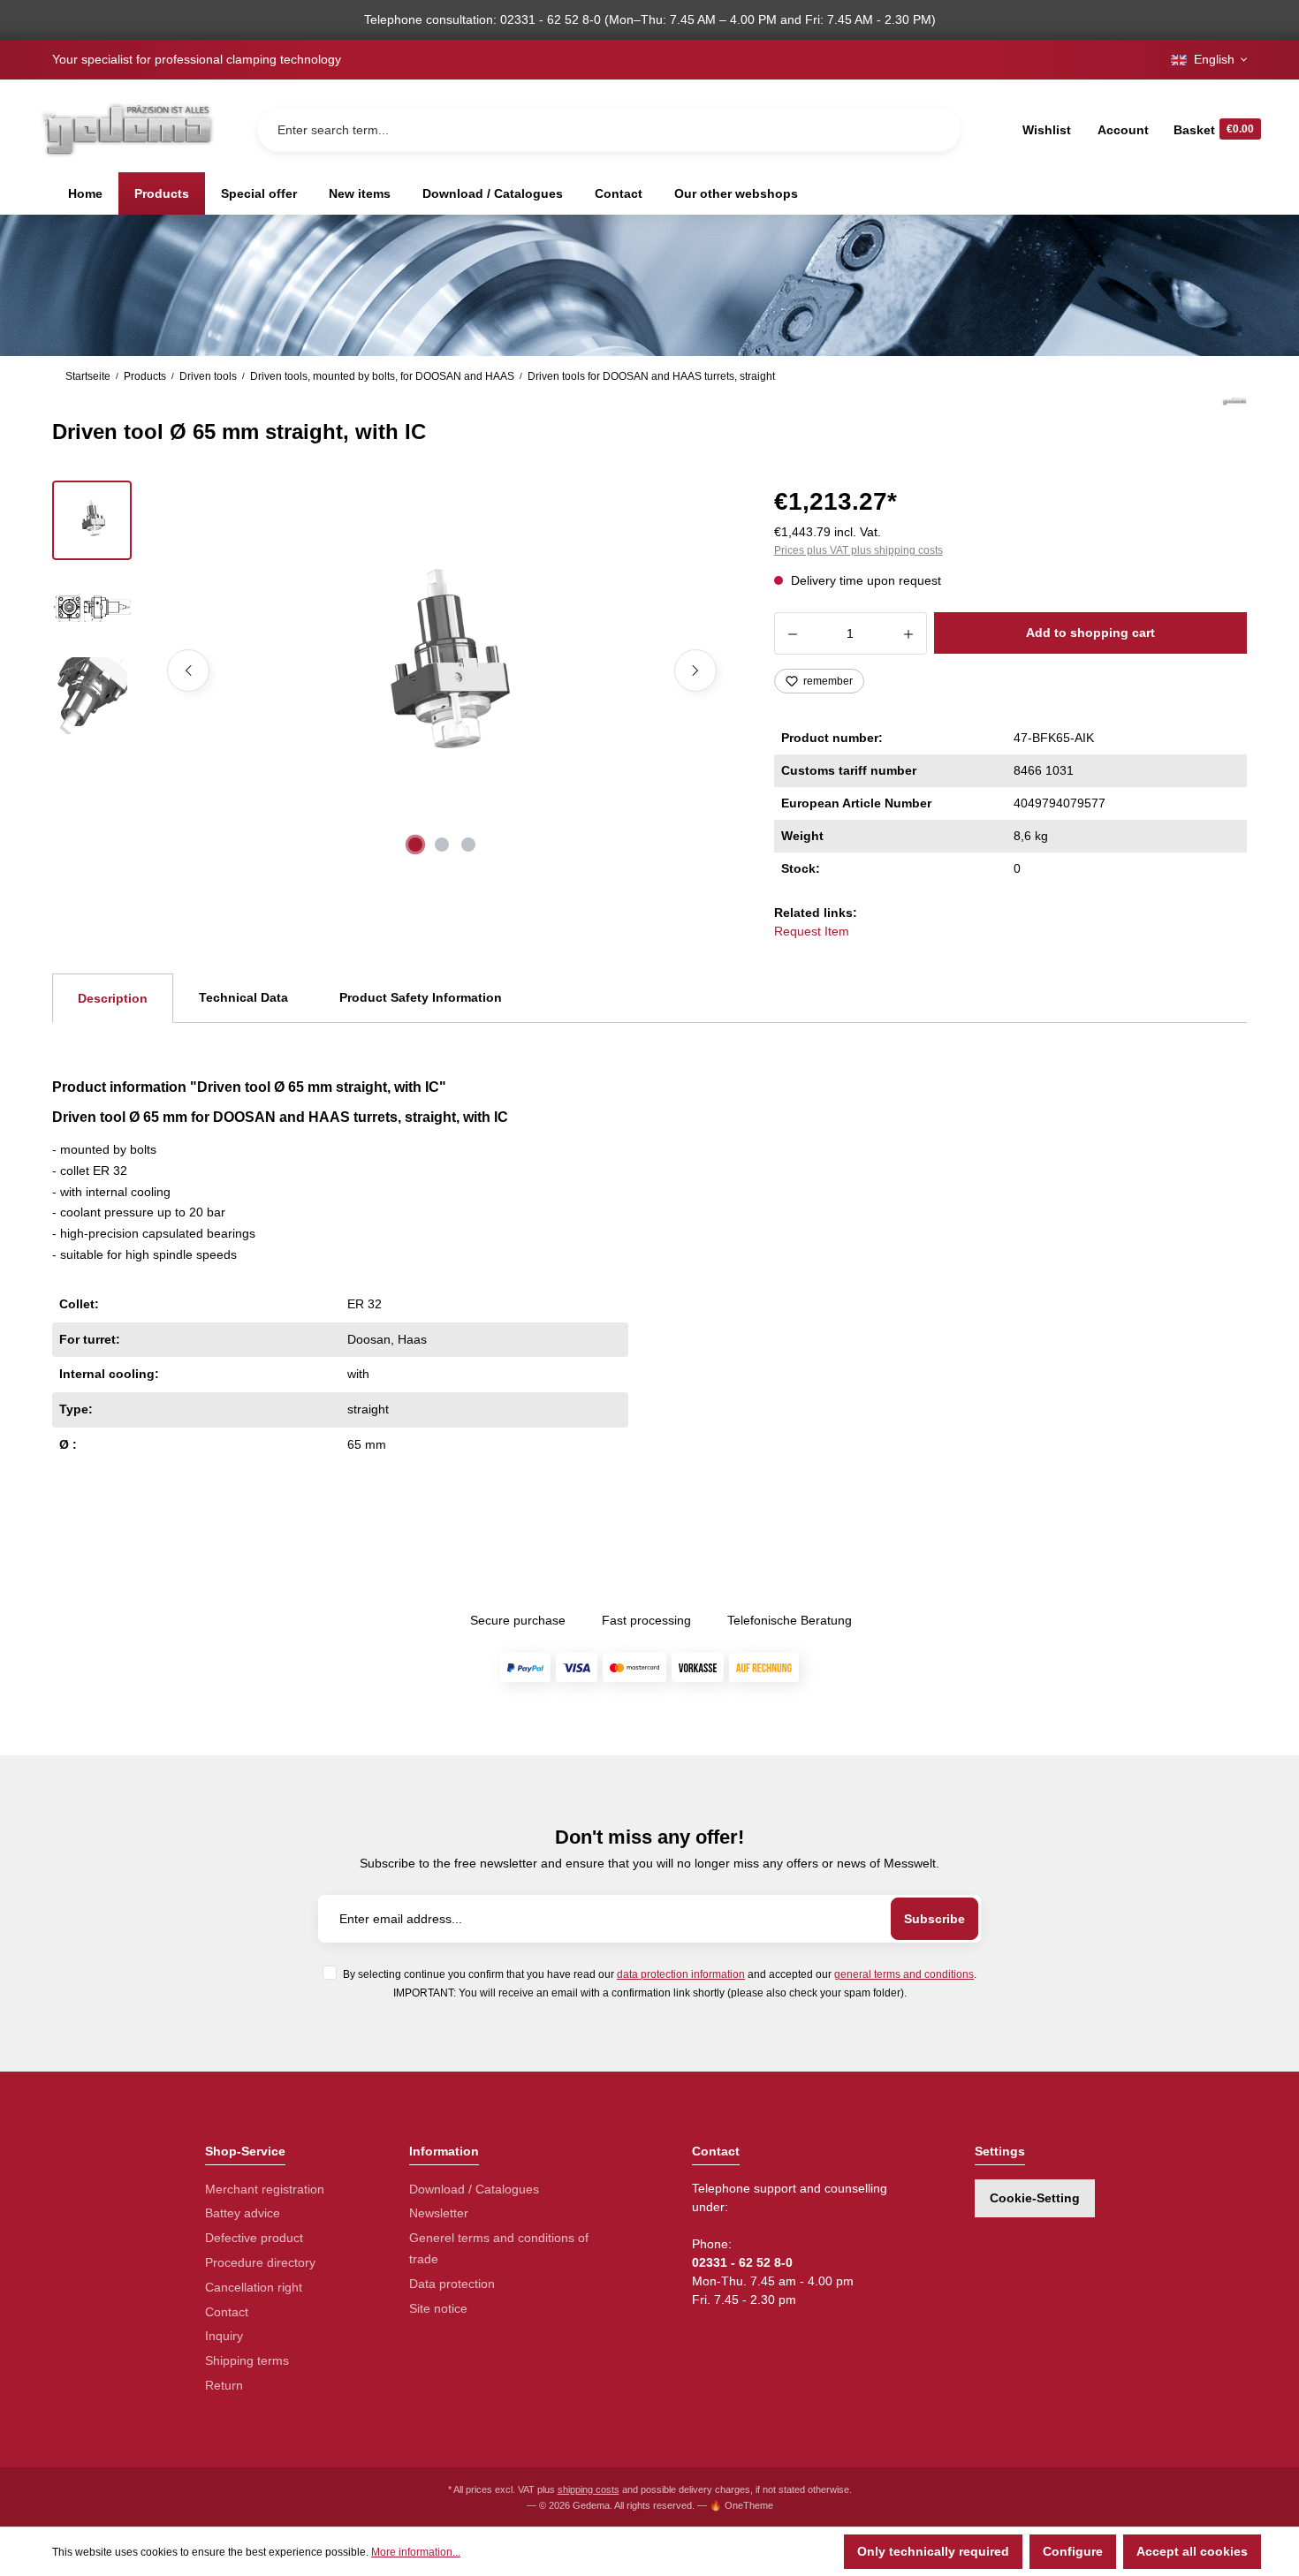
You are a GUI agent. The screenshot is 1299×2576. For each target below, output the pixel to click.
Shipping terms (247, 2360)
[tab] (113, 998)
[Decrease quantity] (792, 633)
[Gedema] (1234, 421)
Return (224, 2385)
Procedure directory (260, 2262)
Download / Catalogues (474, 2189)
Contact (227, 2312)
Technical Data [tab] (243, 997)
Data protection (452, 2284)
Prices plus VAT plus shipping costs (858, 550)
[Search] (933, 130)
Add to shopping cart (1090, 633)
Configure (1073, 2551)
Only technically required (933, 2551)
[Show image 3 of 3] (468, 845)
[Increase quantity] (909, 633)
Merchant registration (265, 2189)
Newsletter (439, 2213)
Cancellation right (254, 2287)
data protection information (681, 1974)
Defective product (254, 2238)
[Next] (695, 671)
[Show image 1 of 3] (415, 845)
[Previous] (188, 671)
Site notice (438, 2308)
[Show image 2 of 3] (442, 845)
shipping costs (589, 2489)
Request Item (812, 931)
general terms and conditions (904, 1974)
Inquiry (224, 2336)
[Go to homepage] (126, 129)
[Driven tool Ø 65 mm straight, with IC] (442, 671)
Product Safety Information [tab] (421, 997)
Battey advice (243, 2213)
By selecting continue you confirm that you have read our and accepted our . (660, 1974)
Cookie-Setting (1035, 2198)
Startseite (88, 376)
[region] (392, 671)
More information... (416, 2552)
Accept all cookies (1192, 2551)
